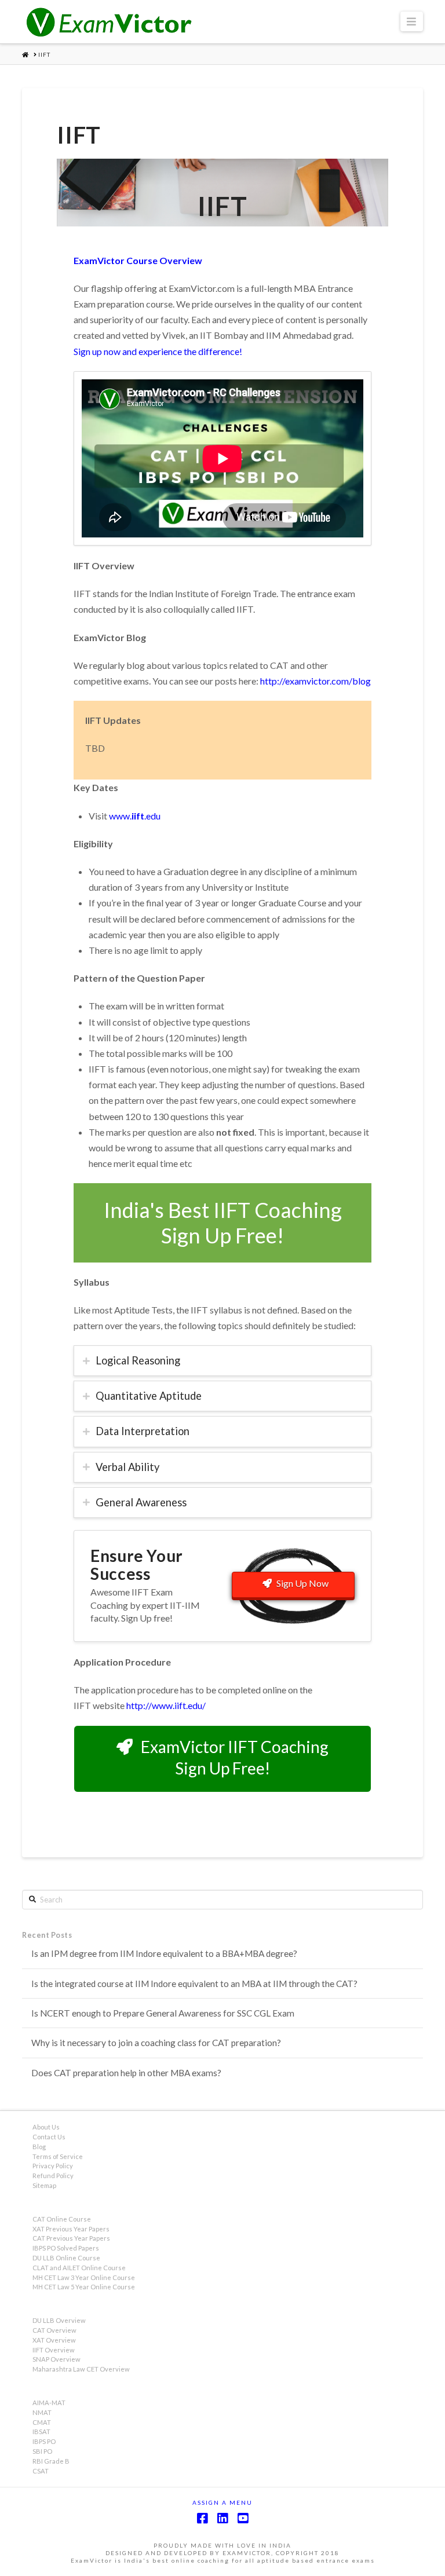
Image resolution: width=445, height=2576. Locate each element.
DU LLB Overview (59, 2320)
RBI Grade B (51, 2461)
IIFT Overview (54, 2350)
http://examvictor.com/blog (315, 681)
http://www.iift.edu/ (166, 1705)
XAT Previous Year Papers (71, 2229)
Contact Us (49, 2137)
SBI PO (42, 2451)
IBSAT (41, 2432)
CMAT (42, 2422)
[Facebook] (202, 2518)
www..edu (135, 816)
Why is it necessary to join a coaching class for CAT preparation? (156, 2043)
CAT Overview (54, 2330)
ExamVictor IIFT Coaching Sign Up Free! (235, 1757)
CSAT (41, 2471)
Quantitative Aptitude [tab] (149, 1396)
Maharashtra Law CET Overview (81, 2369)
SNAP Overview (56, 2359)
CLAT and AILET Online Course (79, 2268)
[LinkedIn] (222, 2518)
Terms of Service (58, 2156)
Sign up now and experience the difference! (158, 351)
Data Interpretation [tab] (143, 1431)
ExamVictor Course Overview (138, 260)
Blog (39, 2147)
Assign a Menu (222, 2502)
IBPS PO (44, 2441)
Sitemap (44, 2185)
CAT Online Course (62, 2219)
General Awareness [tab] (141, 1502)
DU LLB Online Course (66, 2258)
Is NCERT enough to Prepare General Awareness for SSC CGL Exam (163, 2013)
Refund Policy (53, 2176)
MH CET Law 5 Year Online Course (84, 2287)
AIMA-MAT (49, 2403)
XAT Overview (54, 2340)
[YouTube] (243, 2518)
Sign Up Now (302, 1583)
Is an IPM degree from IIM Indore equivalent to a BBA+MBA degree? (164, 1953)
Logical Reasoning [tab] (138, 1360)
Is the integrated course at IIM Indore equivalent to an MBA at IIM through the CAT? (194, 1984)
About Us (46, 2127)
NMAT (42, 2412)
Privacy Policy (53, 2166)
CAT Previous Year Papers (71, 2238)
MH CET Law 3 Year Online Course (84, 2277)
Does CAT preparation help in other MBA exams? (126, 2073)
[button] (412, 21)
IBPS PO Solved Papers (66, 2248)
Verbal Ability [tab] (127, 1467)
